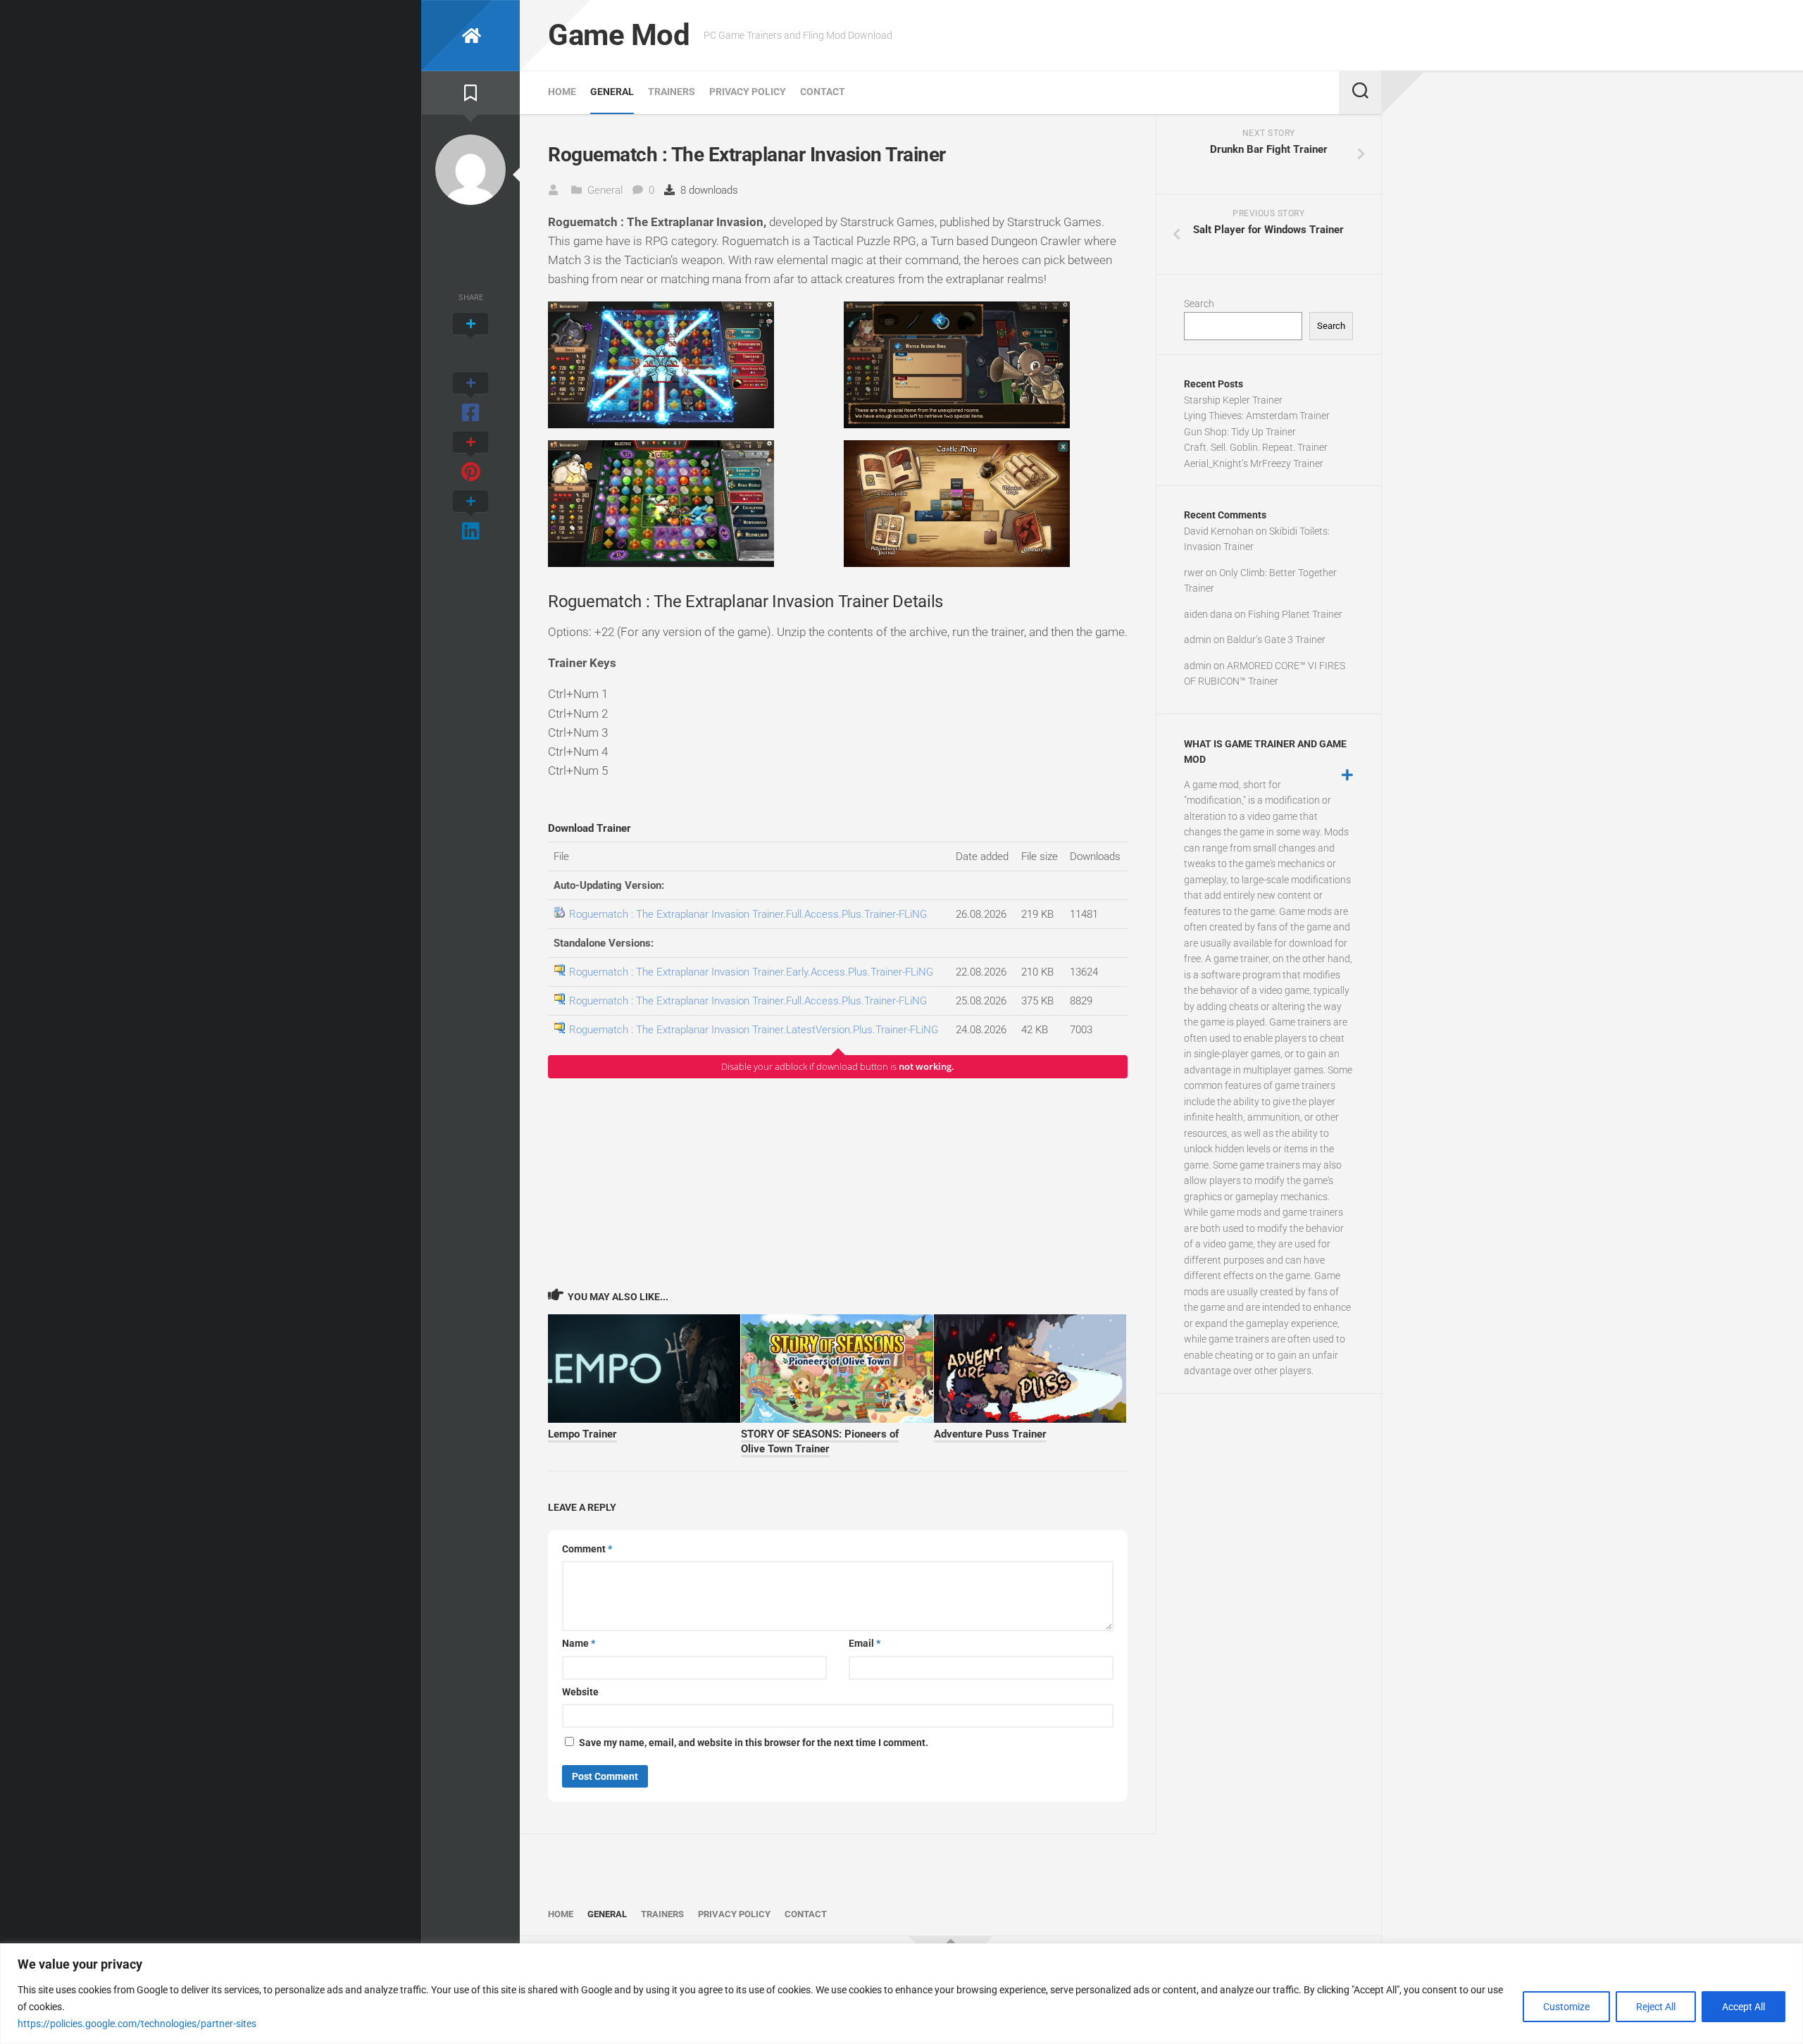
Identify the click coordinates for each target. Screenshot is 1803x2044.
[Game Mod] (470, 36)
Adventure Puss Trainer (990, 1434)
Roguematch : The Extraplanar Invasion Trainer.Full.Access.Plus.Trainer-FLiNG (748, 914)
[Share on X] (470, 339)
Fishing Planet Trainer (1295, 614)
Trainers (672, 92)
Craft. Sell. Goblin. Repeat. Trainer (1256, 447)
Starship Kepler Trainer (1233, 400)
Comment (587, 1549)
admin (1198, 640)
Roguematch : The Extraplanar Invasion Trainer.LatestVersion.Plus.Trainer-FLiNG (754, 1030)
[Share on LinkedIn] (470, 517)
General (612, 92)
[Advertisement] (838, 1183)
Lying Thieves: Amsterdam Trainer (1257, 416)
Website (580, 1692)
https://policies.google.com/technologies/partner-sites (137, 2024)
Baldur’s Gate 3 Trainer (1276, 640)
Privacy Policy (748, 92)
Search (1199, 304)
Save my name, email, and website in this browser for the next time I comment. (754, 1743)
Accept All (1743, 2007)
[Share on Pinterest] (470, 458)
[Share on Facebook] (470, 399)
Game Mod (619, 35)
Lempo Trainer (582, 1434)
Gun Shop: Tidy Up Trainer (1240, 432)
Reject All (1656, 2007)
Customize (1566, 2007)
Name (579, 1643)
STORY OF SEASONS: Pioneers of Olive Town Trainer (820, 1441)
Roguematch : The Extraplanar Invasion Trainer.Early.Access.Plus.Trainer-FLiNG (751, 972)
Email (865, 1643)
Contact (823, 92)
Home (562, 92)
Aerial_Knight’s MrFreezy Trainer (1254, 463)
